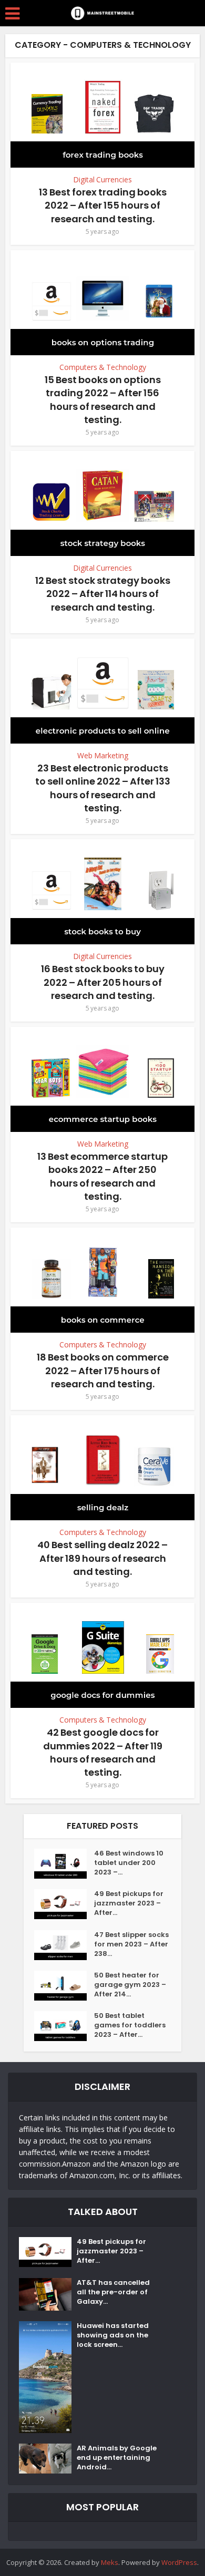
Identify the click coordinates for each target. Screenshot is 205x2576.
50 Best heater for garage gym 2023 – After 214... (130, 1985)
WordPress (179, 2562)
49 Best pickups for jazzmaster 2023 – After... (129, 1903)
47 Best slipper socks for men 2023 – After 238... (131, 1944)
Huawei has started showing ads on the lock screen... (113, 2335)
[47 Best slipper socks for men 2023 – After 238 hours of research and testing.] (64, 1945)
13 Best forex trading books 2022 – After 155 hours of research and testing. (103, 205)
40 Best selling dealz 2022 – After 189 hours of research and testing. (102, 1558)
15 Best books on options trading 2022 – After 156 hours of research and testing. (103, 400)
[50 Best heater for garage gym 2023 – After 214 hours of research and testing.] (64, 1986)
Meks (110, 2562)
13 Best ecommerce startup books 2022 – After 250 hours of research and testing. (102, 1176)
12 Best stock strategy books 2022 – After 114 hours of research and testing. (103, 594)
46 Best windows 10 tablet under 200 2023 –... (129, 1863)
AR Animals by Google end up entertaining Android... (117, 2458)
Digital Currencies (102, 179)
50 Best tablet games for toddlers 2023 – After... (130, 2025)
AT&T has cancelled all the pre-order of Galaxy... (113, 2292)
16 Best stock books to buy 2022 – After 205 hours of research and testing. (103, 982)
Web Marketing (103, 755)
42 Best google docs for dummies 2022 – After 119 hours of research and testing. (103, 1752)
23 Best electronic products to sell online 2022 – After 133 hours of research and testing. (103, 788)
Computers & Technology (103, 367)
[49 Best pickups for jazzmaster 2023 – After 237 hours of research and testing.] (64, 1904)
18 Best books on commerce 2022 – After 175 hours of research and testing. (103, 1370)
